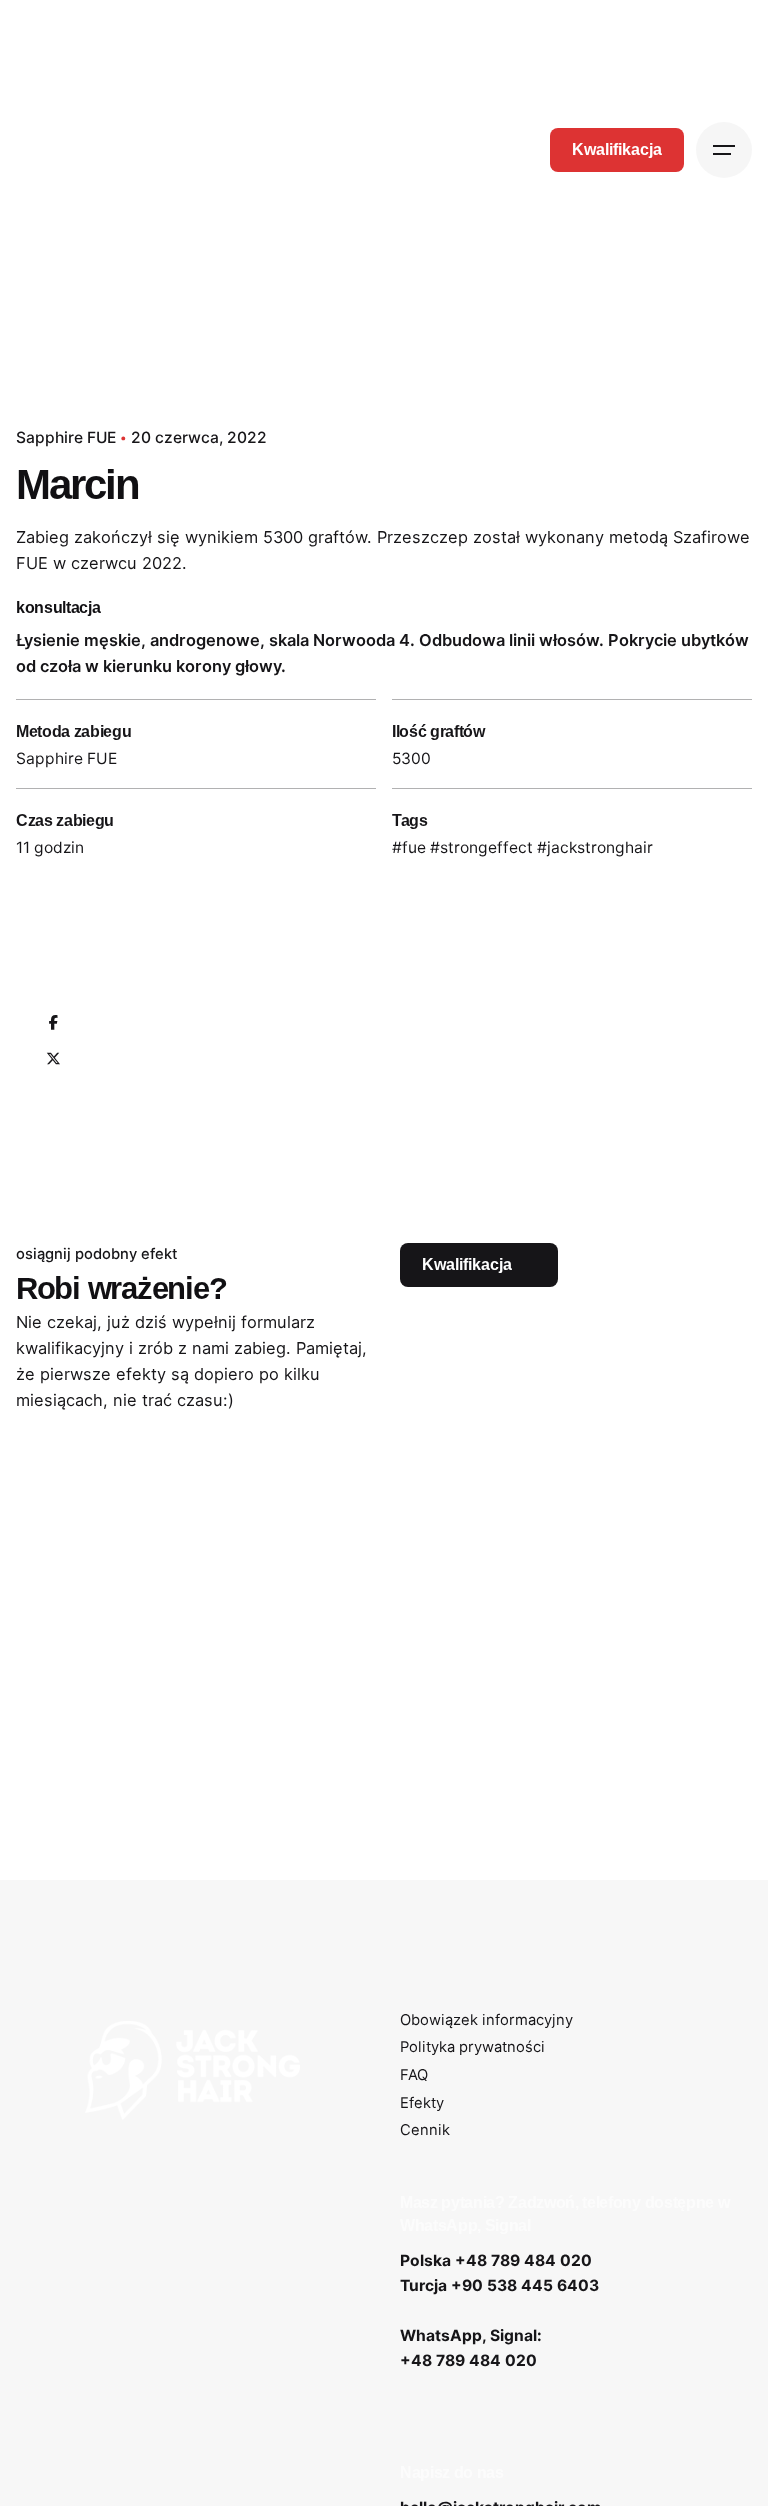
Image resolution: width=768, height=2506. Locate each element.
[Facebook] (53, 1024)
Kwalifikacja (617, 149)
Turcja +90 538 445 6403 (499, 2285)
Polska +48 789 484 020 (496, 2260)
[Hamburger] (724, 150)
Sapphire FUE (66, 437)
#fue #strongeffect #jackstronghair (522, 847)
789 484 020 (486, 2360)
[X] (53, 1060)
